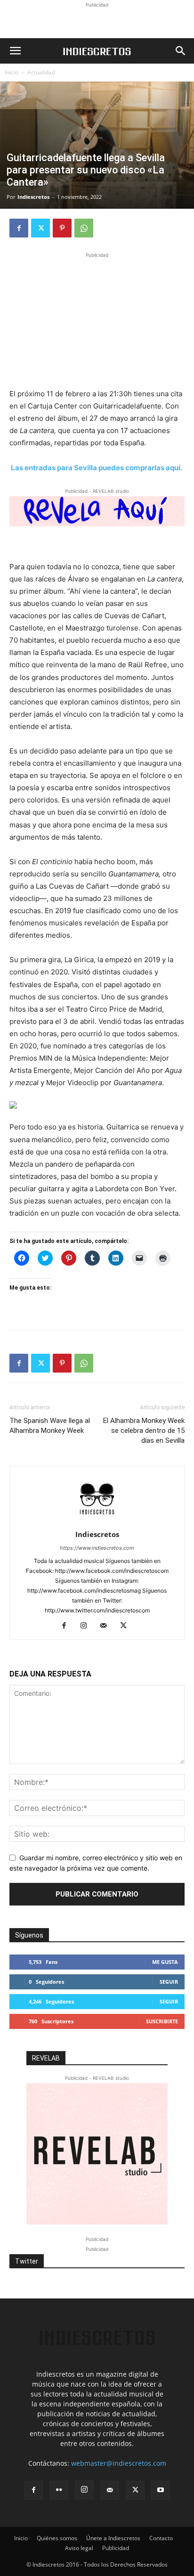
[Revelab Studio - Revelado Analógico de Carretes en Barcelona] (97, 511)
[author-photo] (97, 1521)
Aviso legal (79, 2548)
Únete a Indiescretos (113, 2538)
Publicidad (116, 2548)
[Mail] (107, 1626)
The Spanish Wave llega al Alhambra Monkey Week (50, 1426)
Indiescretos (33, 197)
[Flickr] (59, 2490)
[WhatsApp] (84, 228)
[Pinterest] (62, 228)
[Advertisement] (97, 22)
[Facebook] (19, 228)
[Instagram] (87, 1626)
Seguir (169, 1982)
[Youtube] (161, 2490)
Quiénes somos (57, 2538)
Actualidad (41, 72)
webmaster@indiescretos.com (119, 2463)
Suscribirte (162, 2021)
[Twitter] (40, 228)
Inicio (12, 72)
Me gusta (165, 1962)
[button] (15, 51)
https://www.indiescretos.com (97, 1548)
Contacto (161, 2538)
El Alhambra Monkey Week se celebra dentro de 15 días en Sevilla (144, 1431)
